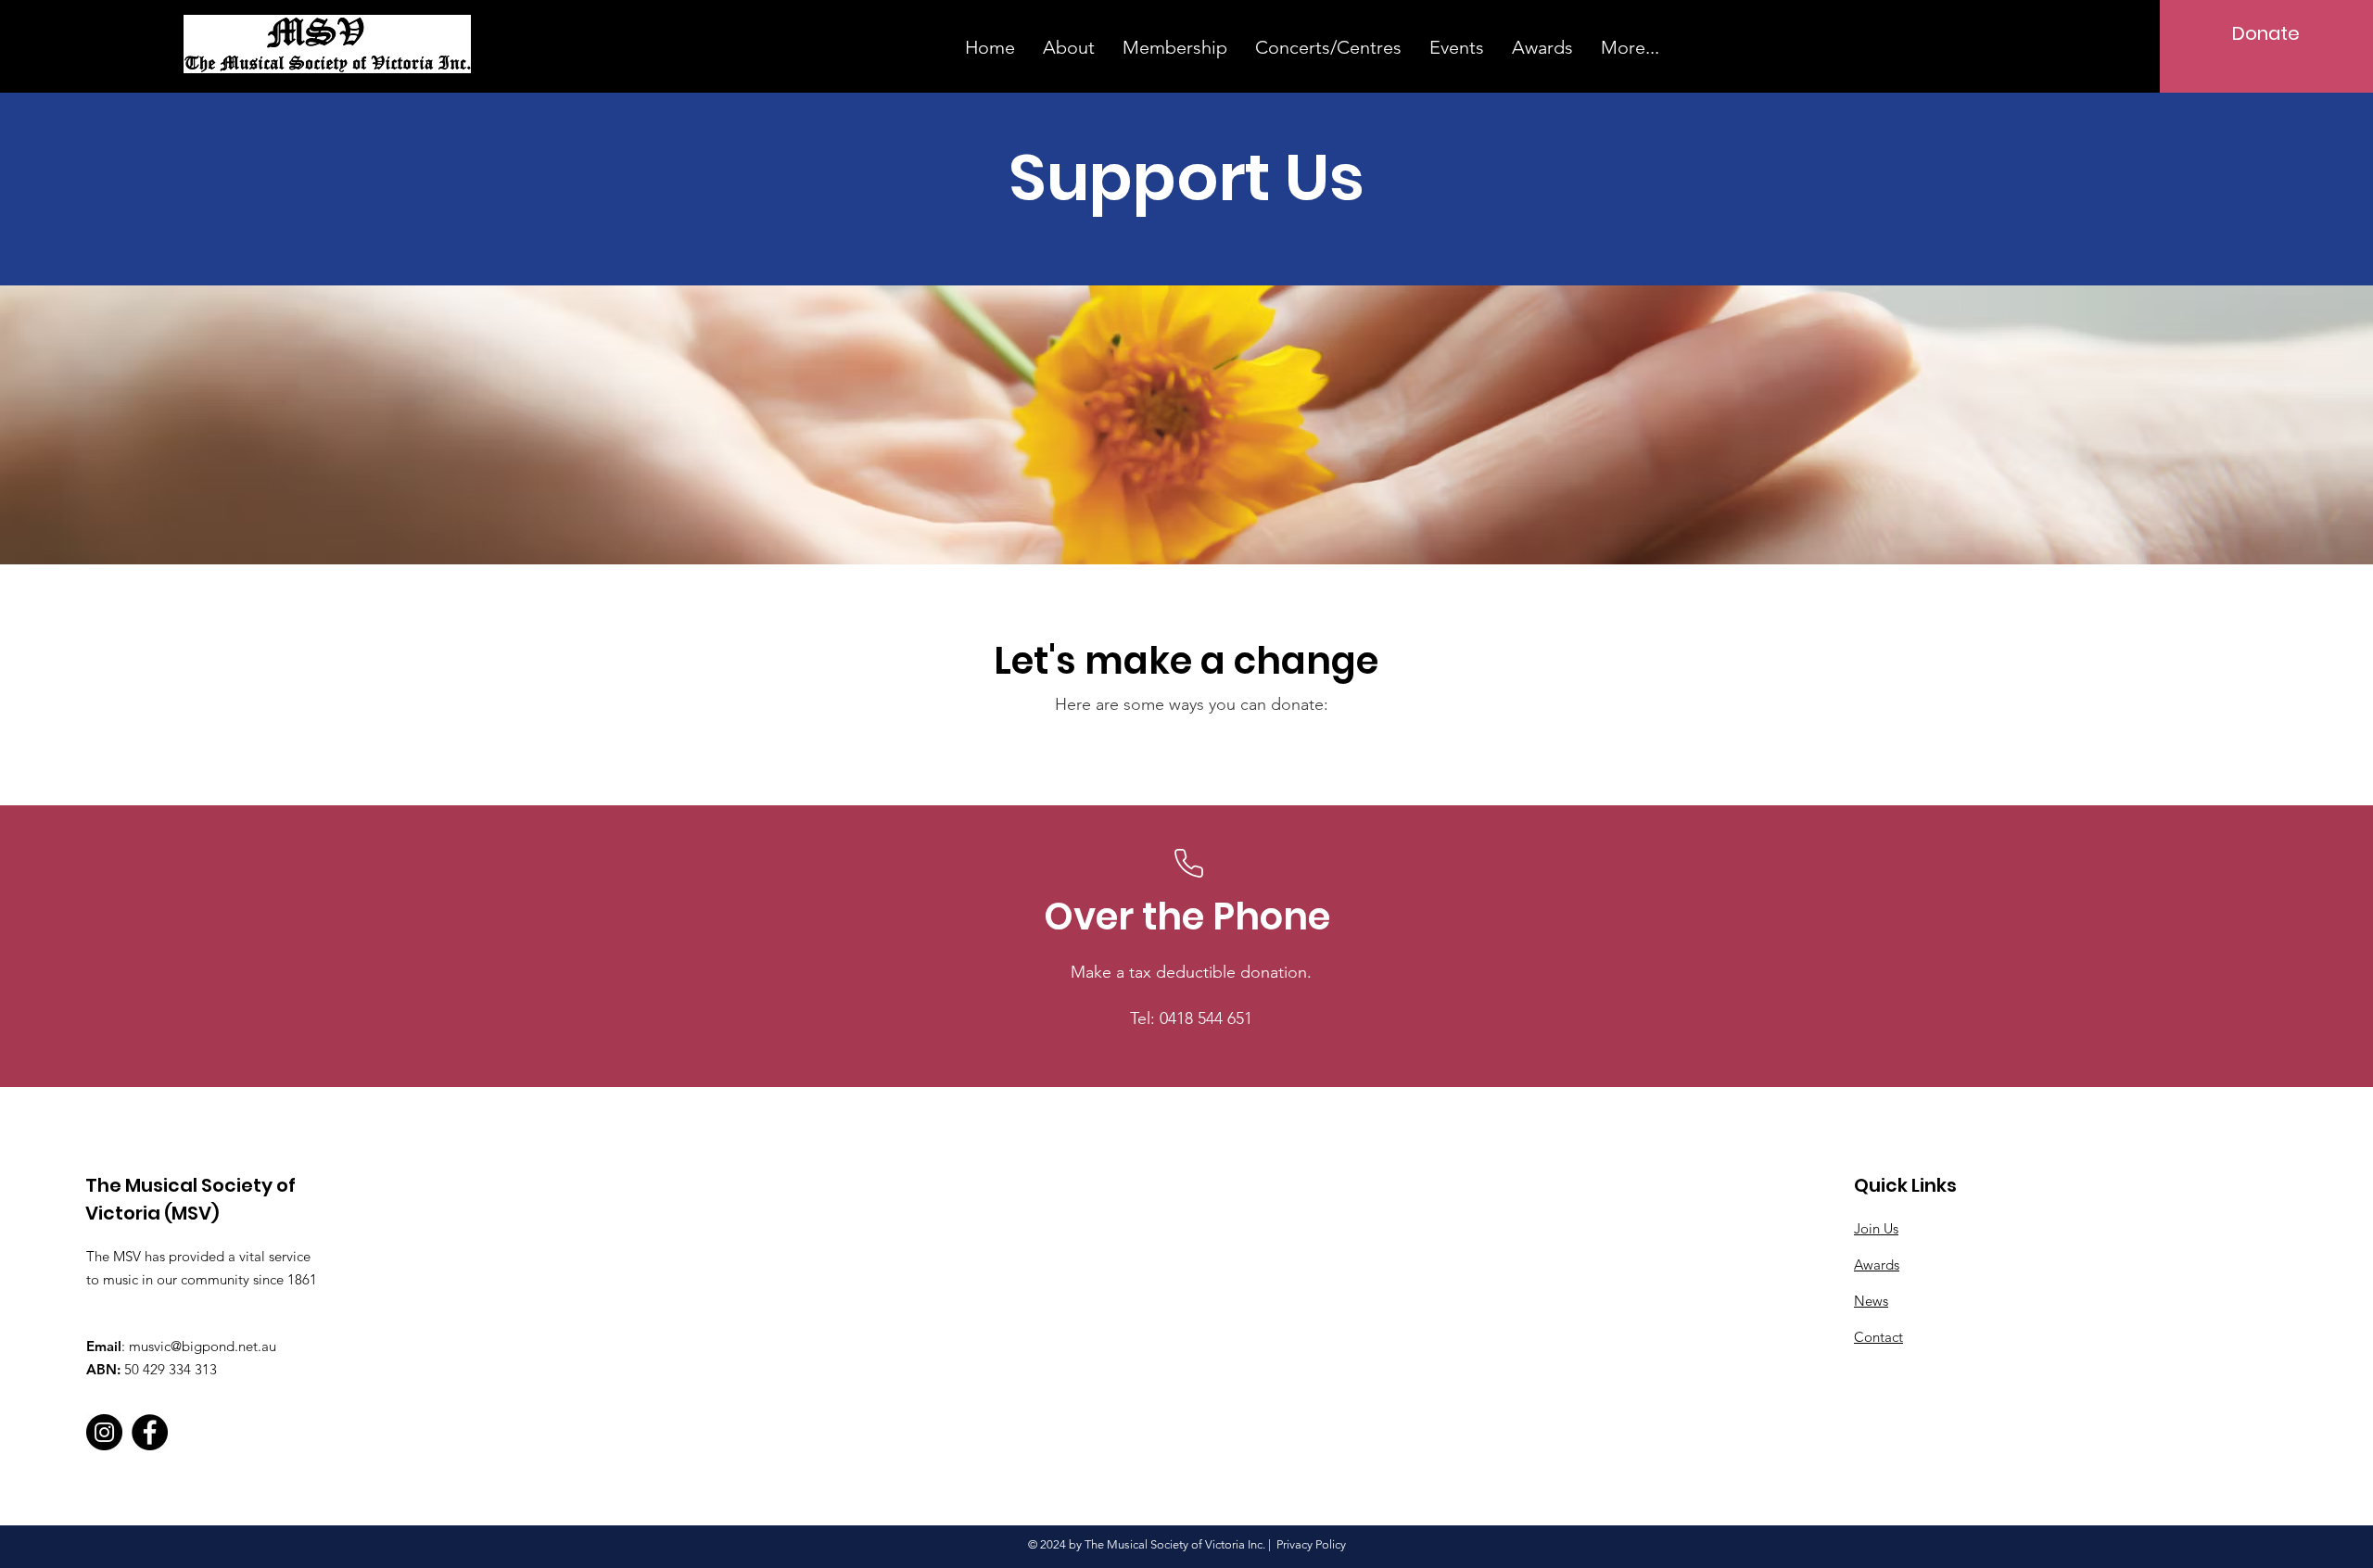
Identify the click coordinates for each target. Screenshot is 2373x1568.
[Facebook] (150, 1432)
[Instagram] (104, 1432)
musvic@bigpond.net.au (203, 1346)
